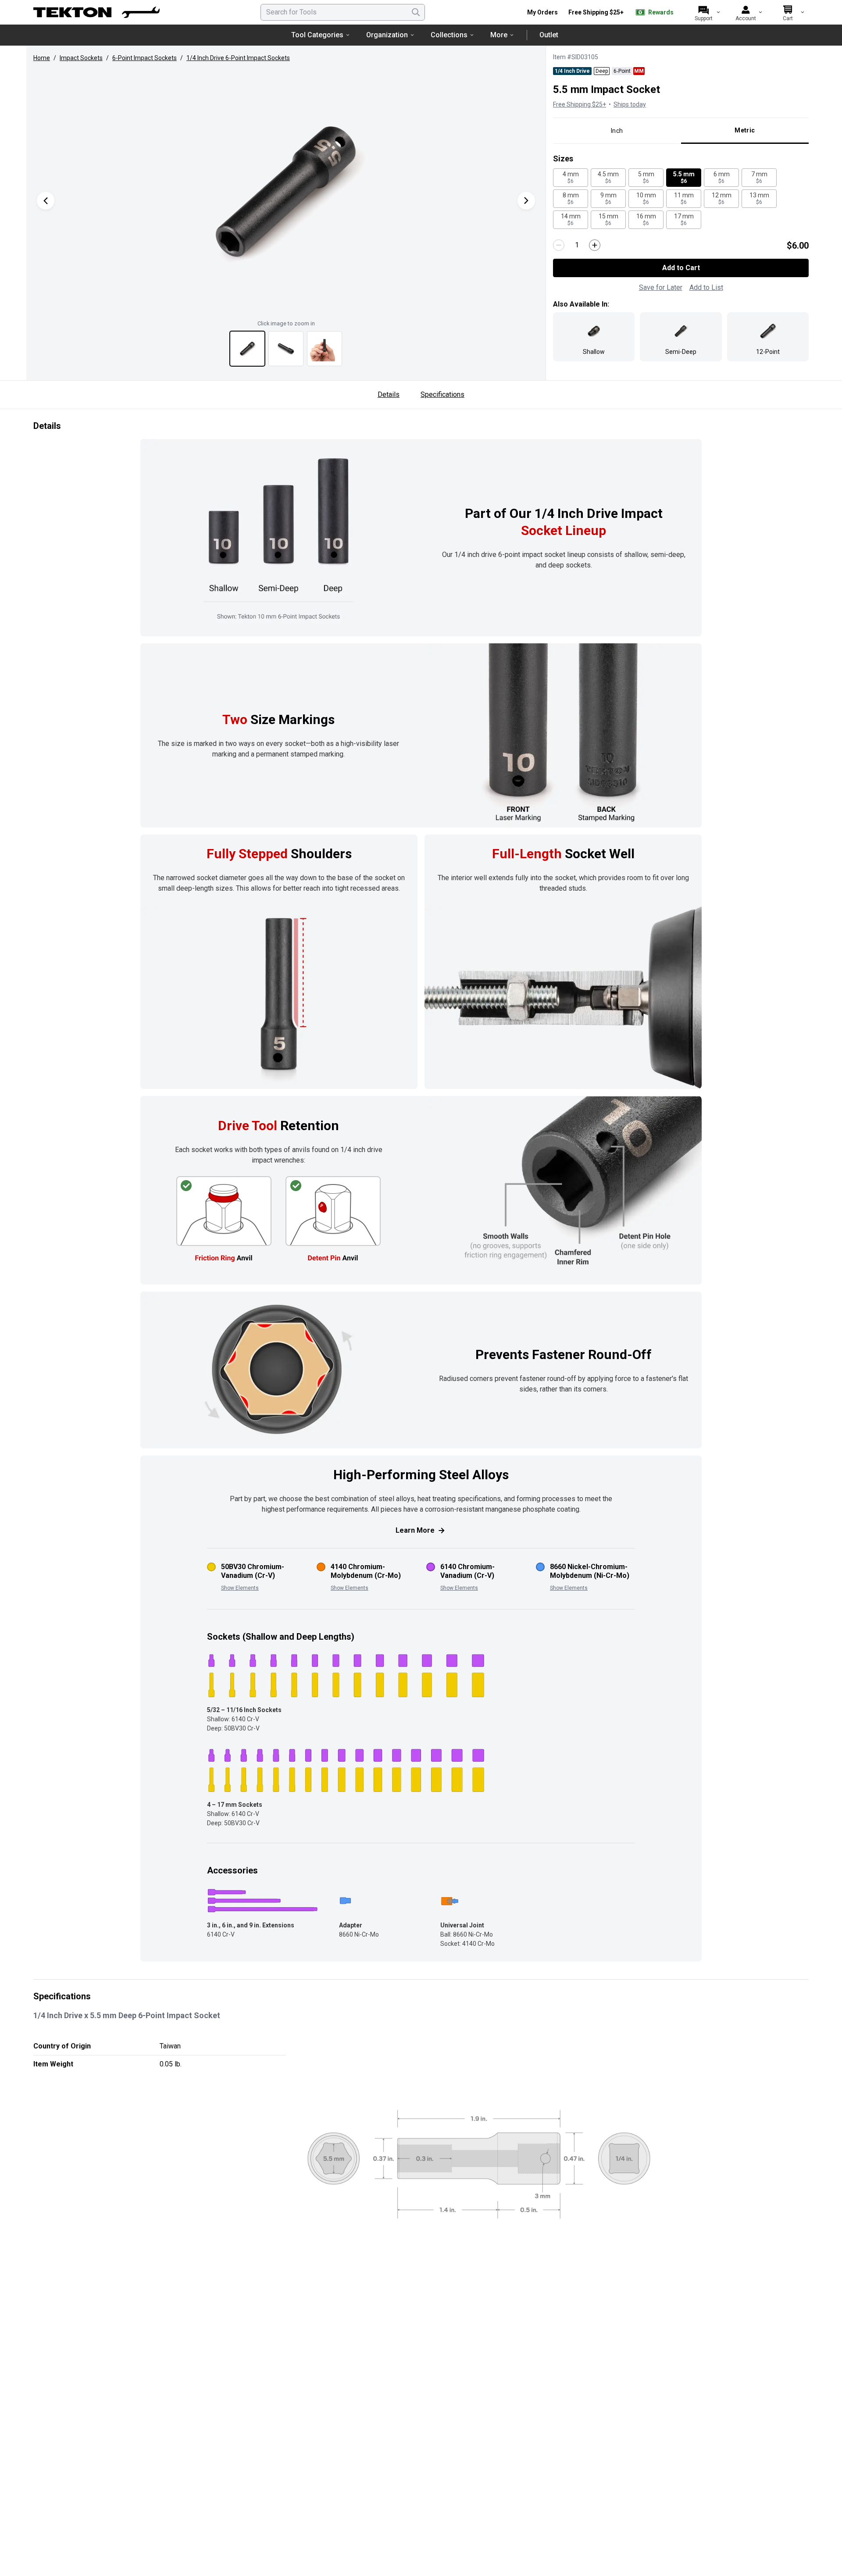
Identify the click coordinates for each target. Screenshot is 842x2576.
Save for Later (661, 287)
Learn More (415, 1530)
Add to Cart (681, 268)
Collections (449, 35)
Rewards (661, 12)
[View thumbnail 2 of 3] (286, 349)
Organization (387, 35)
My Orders (542, 12)
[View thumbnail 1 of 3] (247, 349)
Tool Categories (317, 35)
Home (42, 58)
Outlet (549, 35)
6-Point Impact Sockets (144, 58)
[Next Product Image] (526, 201)
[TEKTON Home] (96, 12)
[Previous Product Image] (46, 201)
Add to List (706, 287)
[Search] (416, 12)
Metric (745, 130)
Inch (617, 131)
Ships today (630, 104)
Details (389, 394)
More (499, 35)
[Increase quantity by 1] (595, 245)
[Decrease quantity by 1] (559, 245)
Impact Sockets (81, 58)
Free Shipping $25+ (596, 12)
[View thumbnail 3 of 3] (325, 349)
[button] (286, 192)
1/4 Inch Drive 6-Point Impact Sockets (238, 58)
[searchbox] (343, 12)
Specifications (442, 394)
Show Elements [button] (240, 1588)
